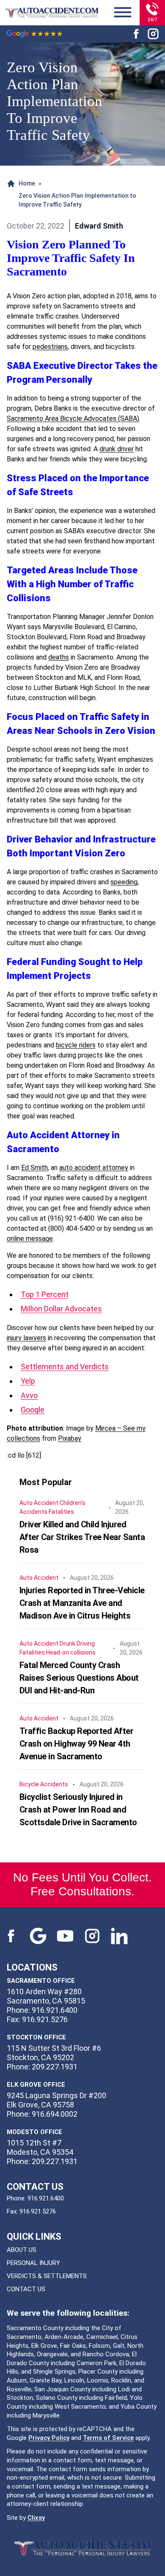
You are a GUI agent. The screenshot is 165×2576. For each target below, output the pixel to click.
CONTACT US (26, 2289)
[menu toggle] (123, 13)
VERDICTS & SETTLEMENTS (47, 2276)
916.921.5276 (38, 2211)
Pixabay (70, 1438)
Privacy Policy (49, 2438)
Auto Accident (39, 1503)
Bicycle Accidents (44, 1784)
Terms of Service (108, 2438)
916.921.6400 (46, 2198)
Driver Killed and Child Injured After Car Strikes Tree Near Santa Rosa (82, 1537)
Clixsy (36, 2518)
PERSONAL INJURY (33, 2263)
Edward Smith (99, 226)
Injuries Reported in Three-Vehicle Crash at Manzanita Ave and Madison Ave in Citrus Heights (82, 1603)
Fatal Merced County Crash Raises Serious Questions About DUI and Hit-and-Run (79, 1678)
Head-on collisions (71, 1652)
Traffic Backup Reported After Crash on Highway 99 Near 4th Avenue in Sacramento (77, 1744)
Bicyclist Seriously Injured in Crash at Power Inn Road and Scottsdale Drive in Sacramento (78, 1810)
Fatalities (61, 1512)
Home (27, 183)
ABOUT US (22, 2250)
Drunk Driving (77, 1644)
